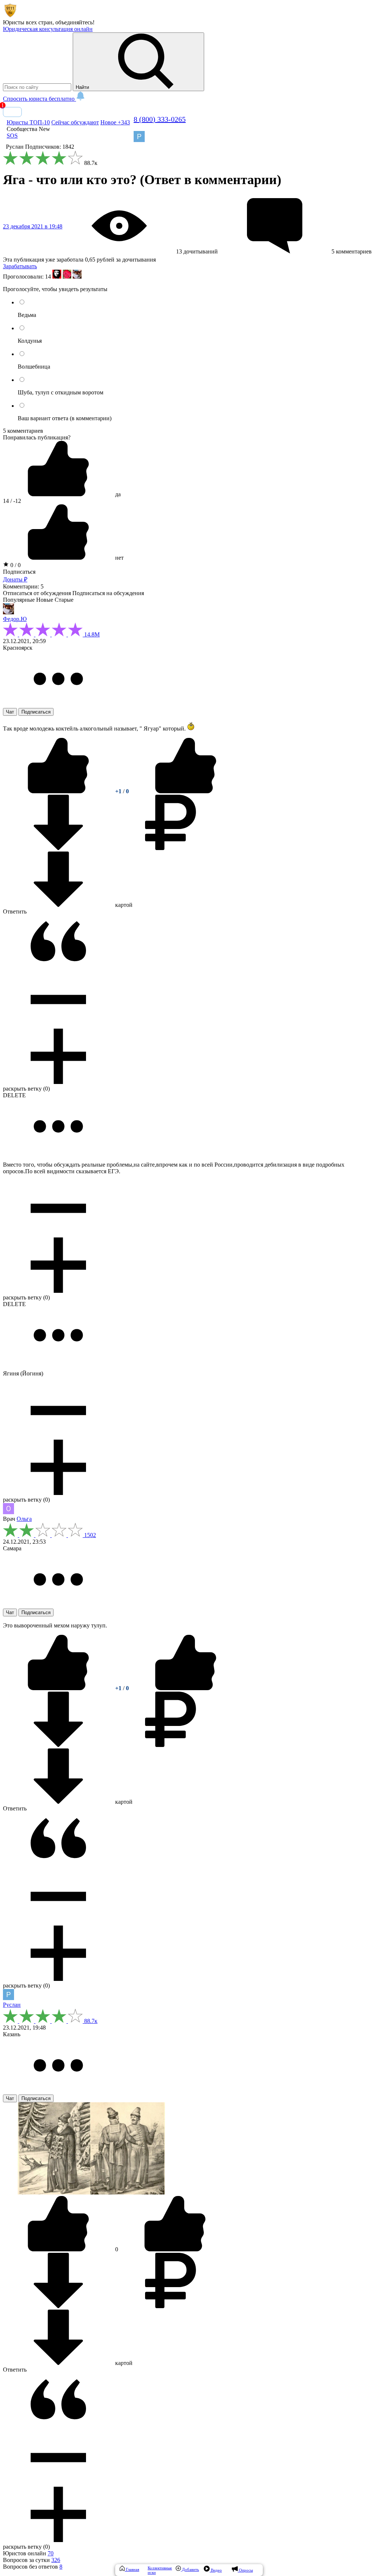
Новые (45, 600)
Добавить (190, 2569)
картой (123, 905)
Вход (12, 112)
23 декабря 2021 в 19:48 (33, 226)
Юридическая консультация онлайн (48, 29)
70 (51, 2553)
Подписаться (19, 572)
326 (56, 2560)
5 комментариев (23, 431)
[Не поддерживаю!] (186, 791)
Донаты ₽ (15, 579)
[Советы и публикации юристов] (10, 16)
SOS (12, 136)
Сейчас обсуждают (75, 122)
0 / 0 (15, 565)
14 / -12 (12, 501)
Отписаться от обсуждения (37, 593)
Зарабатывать (20, 266)
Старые (64, 600)
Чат (10, 712)
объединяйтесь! (75, 22)
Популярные (19, 600)
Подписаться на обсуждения (108, 593)
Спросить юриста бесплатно (39, 99)
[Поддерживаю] (59, 791)
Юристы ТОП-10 (28, 122)
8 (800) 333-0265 (160, 119)
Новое (115, 122)
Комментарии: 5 (23, 586)
